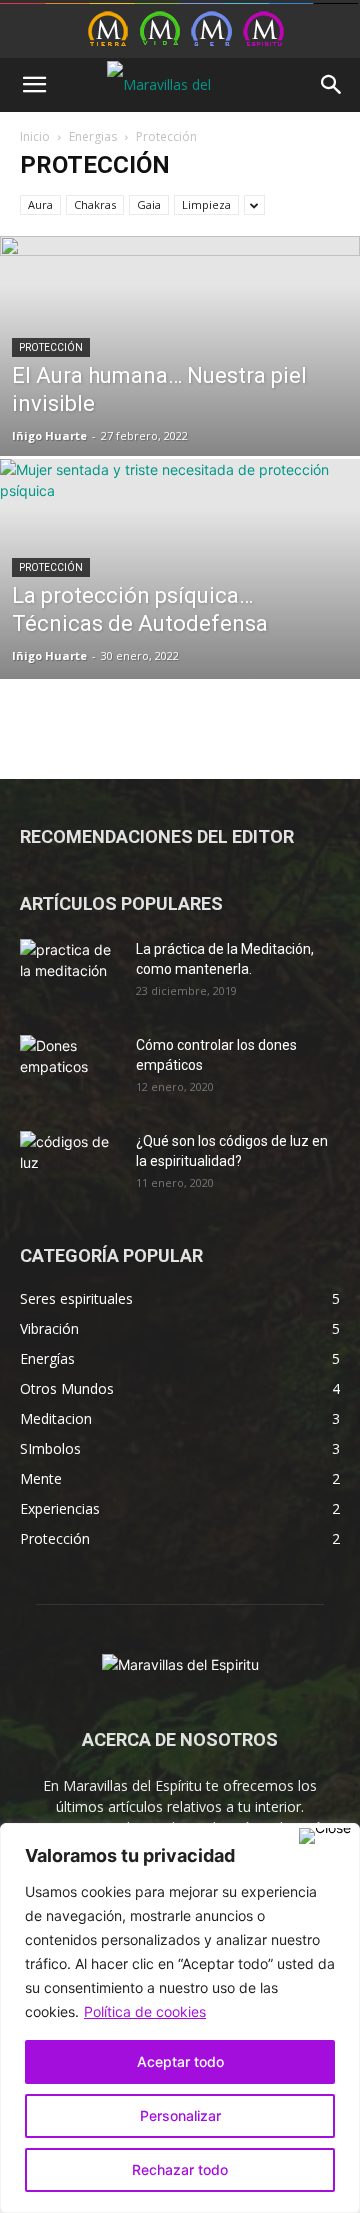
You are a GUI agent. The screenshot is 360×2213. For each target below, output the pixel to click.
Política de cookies (145, 2011)
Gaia (149, 204)
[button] (34, 85)
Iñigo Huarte (49, 435)
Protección (51, 347)
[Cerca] (325, 1836)
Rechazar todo (180, 2169)
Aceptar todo (180, 2061)
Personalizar (180, 2115)
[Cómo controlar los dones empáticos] (70, 1070)
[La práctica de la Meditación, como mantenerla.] (70, 974)
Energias (93, 136)
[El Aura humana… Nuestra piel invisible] (180, 391)
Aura (40, 204)
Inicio (35, 136)
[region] (180, 2018)
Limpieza (206, 204)
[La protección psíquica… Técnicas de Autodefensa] (180, 614)
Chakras (95, 204)
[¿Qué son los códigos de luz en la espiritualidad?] (70, 1166)
